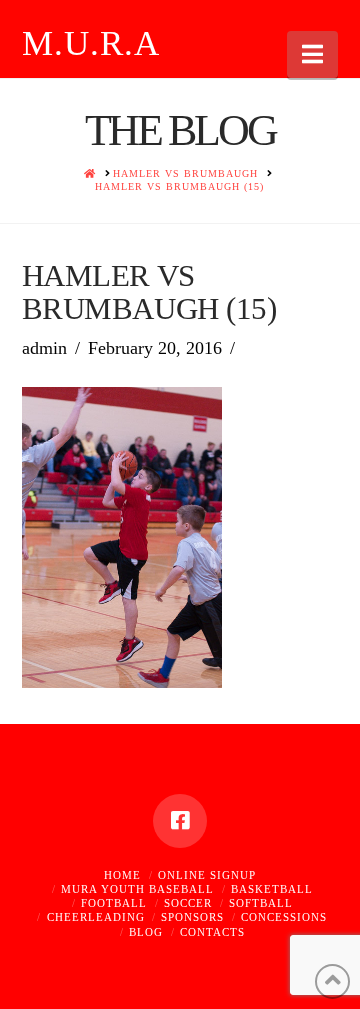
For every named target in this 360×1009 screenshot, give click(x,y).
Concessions (284, 917)
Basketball (272, 889)
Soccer (188, 903)
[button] (312, 54)
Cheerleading (96, 917)
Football (114, 903)
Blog (146, 932)
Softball (261, 903)
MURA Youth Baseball (137, 889)
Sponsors (192, 917)
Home (122, 875)
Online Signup (207, 875)
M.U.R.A (91, 43)
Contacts (212, 932)
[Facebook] (180, 821)
